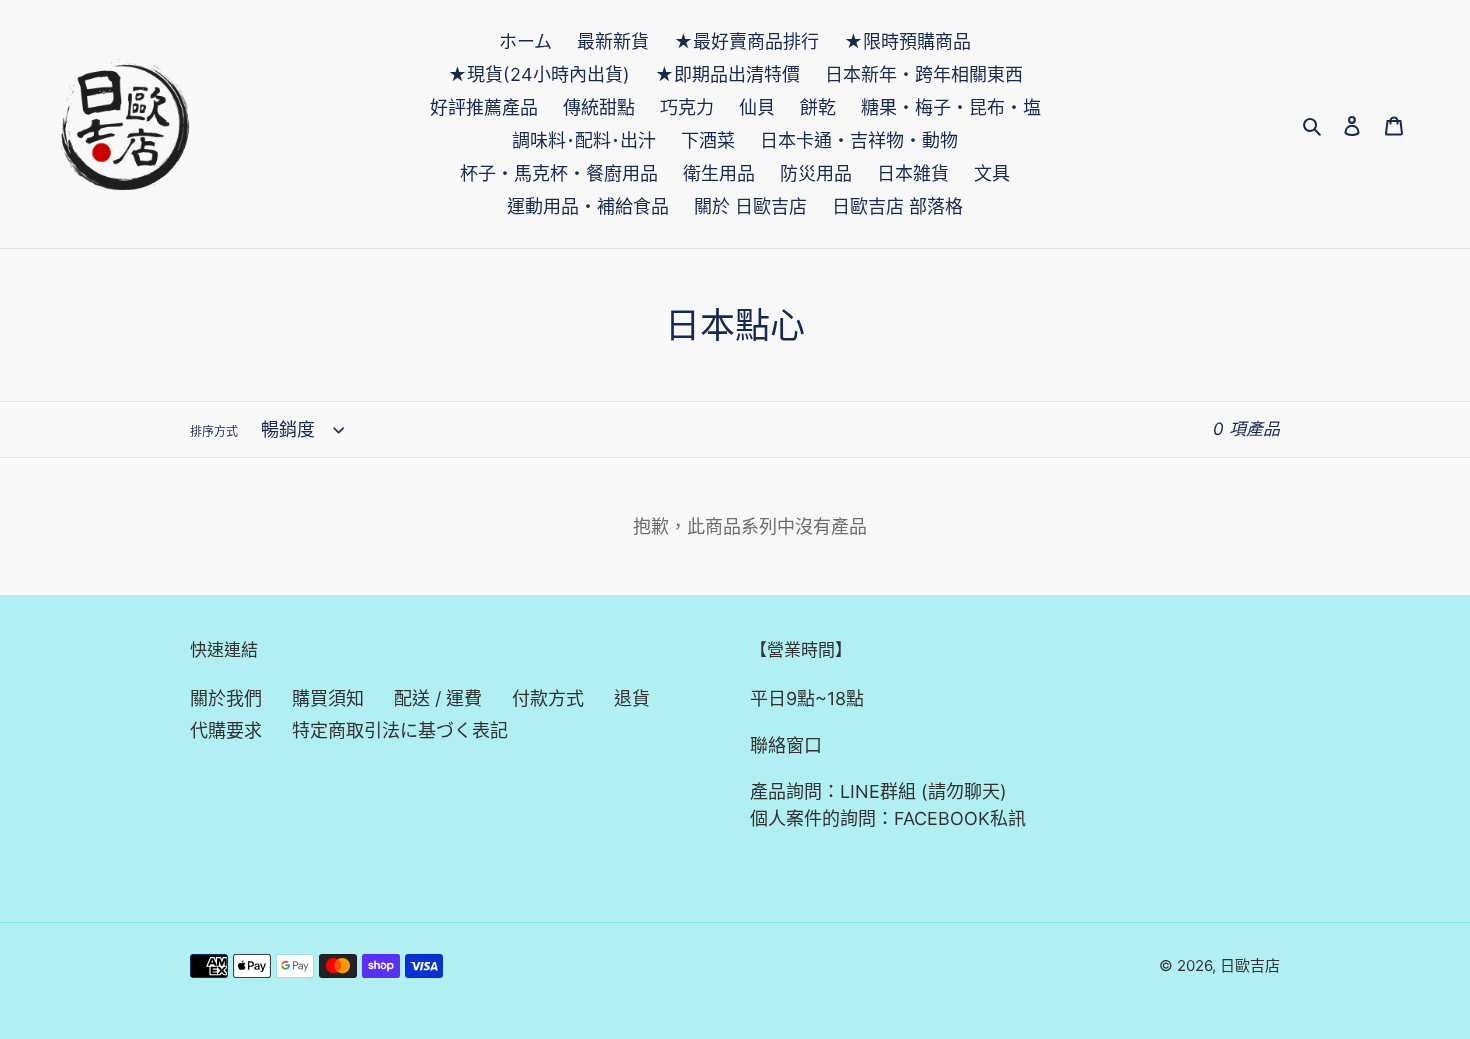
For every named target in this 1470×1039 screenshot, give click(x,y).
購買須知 (328, 698)
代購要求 (226, 730)
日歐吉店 (1250, 965)
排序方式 (214, 431)
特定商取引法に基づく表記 (400, 730)
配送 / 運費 (438, 698)
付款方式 (548, 698)
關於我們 (226, 698)
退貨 (632, 698)
